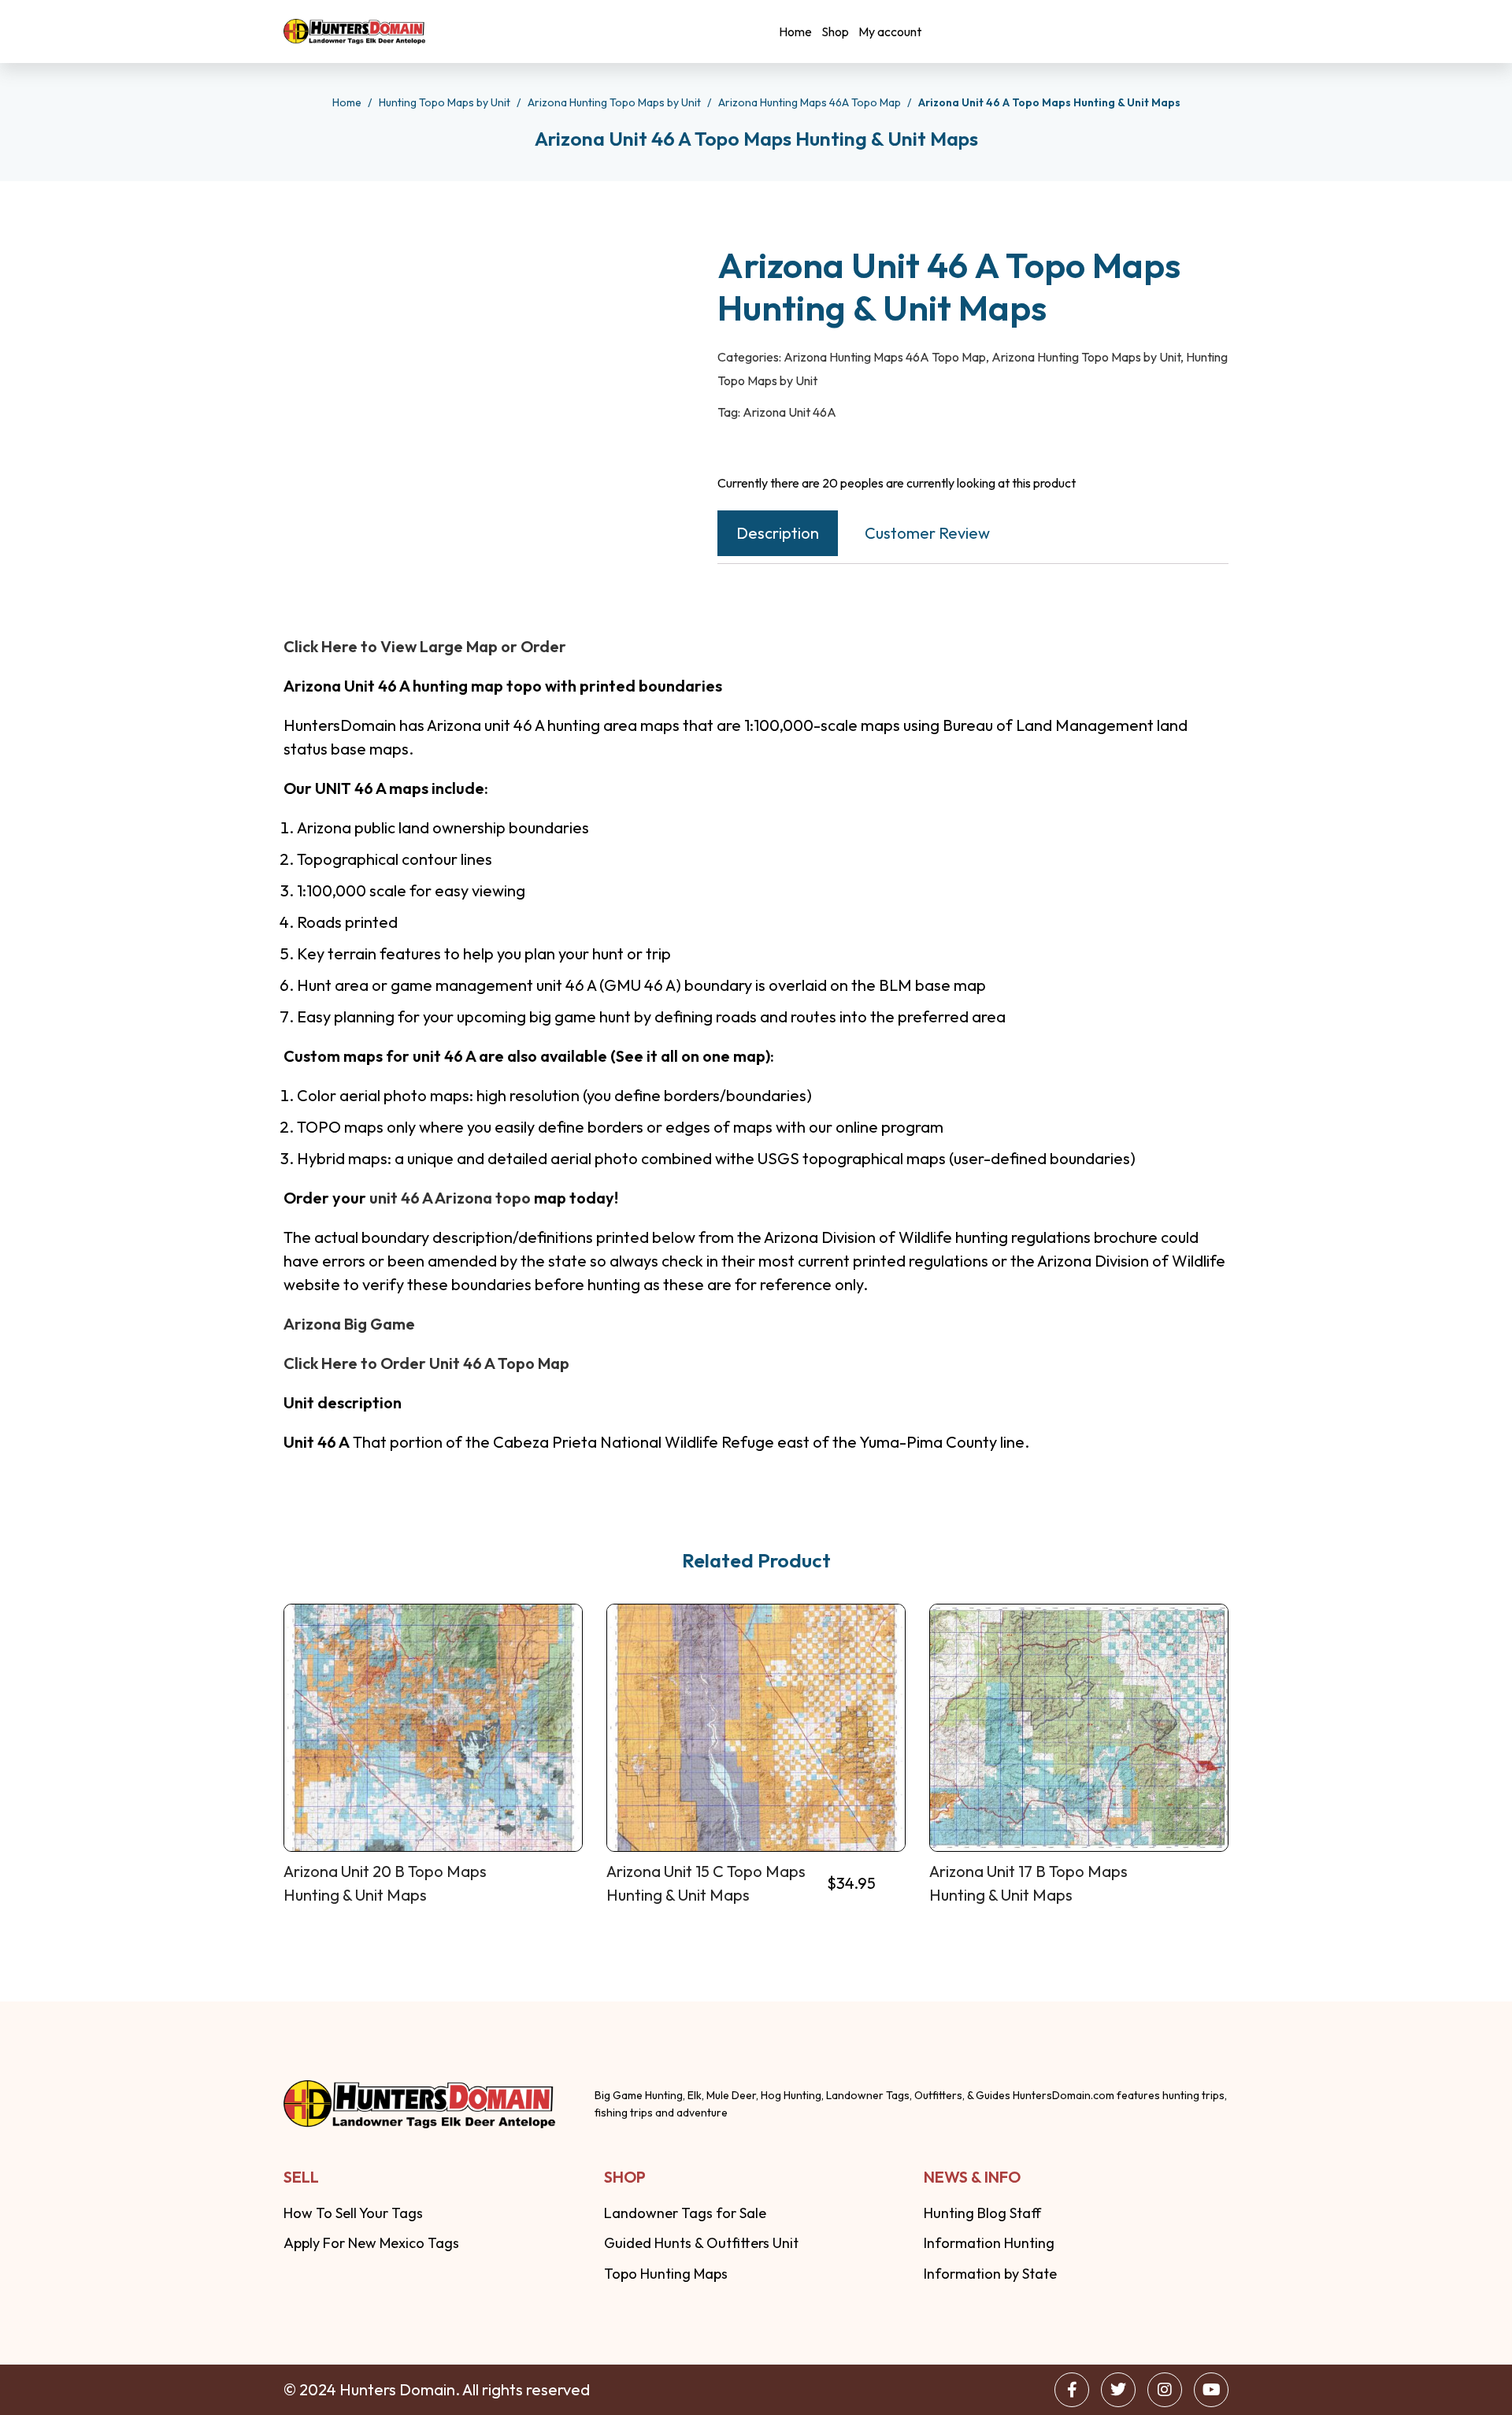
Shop (835, 32)
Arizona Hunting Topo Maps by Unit (615, 102)
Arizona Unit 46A (789, 412)
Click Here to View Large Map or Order (425, 646)
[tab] (778, 533)
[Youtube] (1211, 2390)
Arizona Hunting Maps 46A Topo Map (811, 102)
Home (795, 32)
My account (890, 32)
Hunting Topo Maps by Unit (446, 102)
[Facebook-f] (1072, 2390)
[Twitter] (1118, 2390)
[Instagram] (1165, 2390)
